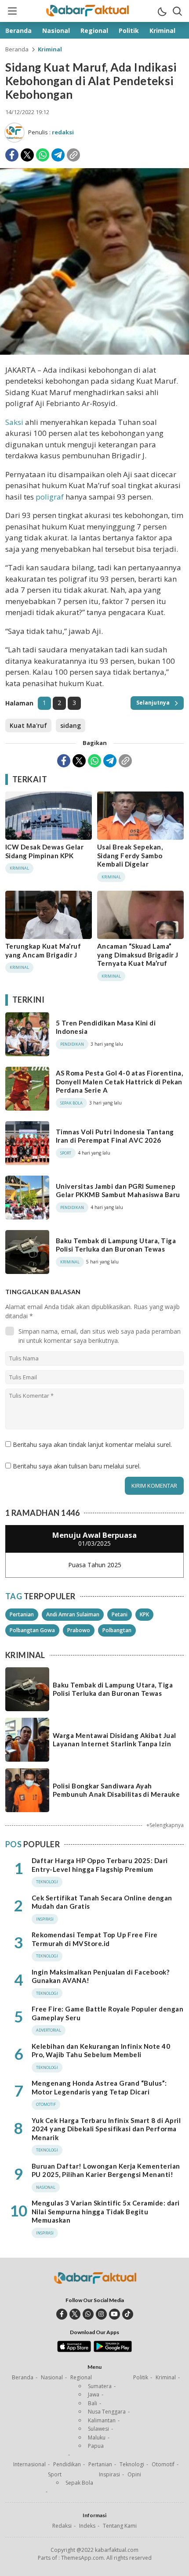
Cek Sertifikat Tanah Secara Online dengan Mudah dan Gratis (102, 1902)
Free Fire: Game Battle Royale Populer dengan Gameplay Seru (107, 2013)
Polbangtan (117, 1630)
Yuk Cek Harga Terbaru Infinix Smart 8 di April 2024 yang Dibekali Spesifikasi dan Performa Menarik (106, 2129)
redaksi (63, 132)
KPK (144, 1614)
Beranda (17, 49)
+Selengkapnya (165, 1825)
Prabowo (79, 1630)
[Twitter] (27, 155)
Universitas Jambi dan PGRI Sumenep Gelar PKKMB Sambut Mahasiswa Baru (118, 1191)
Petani (120, 1614)
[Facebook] (12, 155)
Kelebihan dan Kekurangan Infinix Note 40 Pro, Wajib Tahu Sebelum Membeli (101, 2051)
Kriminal (50, 49)
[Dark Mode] (162, 11)
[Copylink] (73, 155)
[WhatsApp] (43, 155)
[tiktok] (128, 2314)
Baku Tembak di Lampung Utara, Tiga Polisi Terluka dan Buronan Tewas (116, 1245)
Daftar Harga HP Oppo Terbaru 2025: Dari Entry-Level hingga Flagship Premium (100, 1865)
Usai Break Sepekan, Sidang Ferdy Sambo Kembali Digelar (130, 855)
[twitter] (75, 2314)
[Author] (15, 133)
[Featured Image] (94, 352)
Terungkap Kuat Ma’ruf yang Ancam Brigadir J (43, 950)
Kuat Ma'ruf (28, 725)
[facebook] (62, 2314)
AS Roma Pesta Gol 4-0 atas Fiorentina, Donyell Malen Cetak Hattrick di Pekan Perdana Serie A (119, 1081)
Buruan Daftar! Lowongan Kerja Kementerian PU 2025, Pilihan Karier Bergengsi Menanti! (106, 2170)
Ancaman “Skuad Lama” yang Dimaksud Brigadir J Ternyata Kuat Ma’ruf (138, 955)
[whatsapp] (88, 2314)
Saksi (14, 422)
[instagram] (101, 2314)
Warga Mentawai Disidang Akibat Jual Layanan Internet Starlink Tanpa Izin (114, 1740)
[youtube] (114, 2314)
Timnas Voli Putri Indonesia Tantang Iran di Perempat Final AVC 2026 (115, 1136)
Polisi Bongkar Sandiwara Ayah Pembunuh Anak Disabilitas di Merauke (116, 1790)
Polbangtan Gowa (32, 1630)
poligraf (50, 497)
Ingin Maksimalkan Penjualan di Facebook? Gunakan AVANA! (100, 1976)
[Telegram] (58, 155)
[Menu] (12, 11)
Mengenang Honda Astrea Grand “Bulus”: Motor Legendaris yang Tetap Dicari (99, 2087)
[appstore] (74, 2350)
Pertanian (22, 1614)
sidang (71, 725)
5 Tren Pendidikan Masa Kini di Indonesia (106, 1027)
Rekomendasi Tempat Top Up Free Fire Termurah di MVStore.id (95, 1939)
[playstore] (113, 2350)
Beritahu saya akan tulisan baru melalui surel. (77, 1466)
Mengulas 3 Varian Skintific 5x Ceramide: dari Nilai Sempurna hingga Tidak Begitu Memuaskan (106, 2211)
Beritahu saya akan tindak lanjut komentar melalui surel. (92, 1445)
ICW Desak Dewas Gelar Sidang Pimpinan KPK (44, 851)
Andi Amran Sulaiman (73, 1614)
